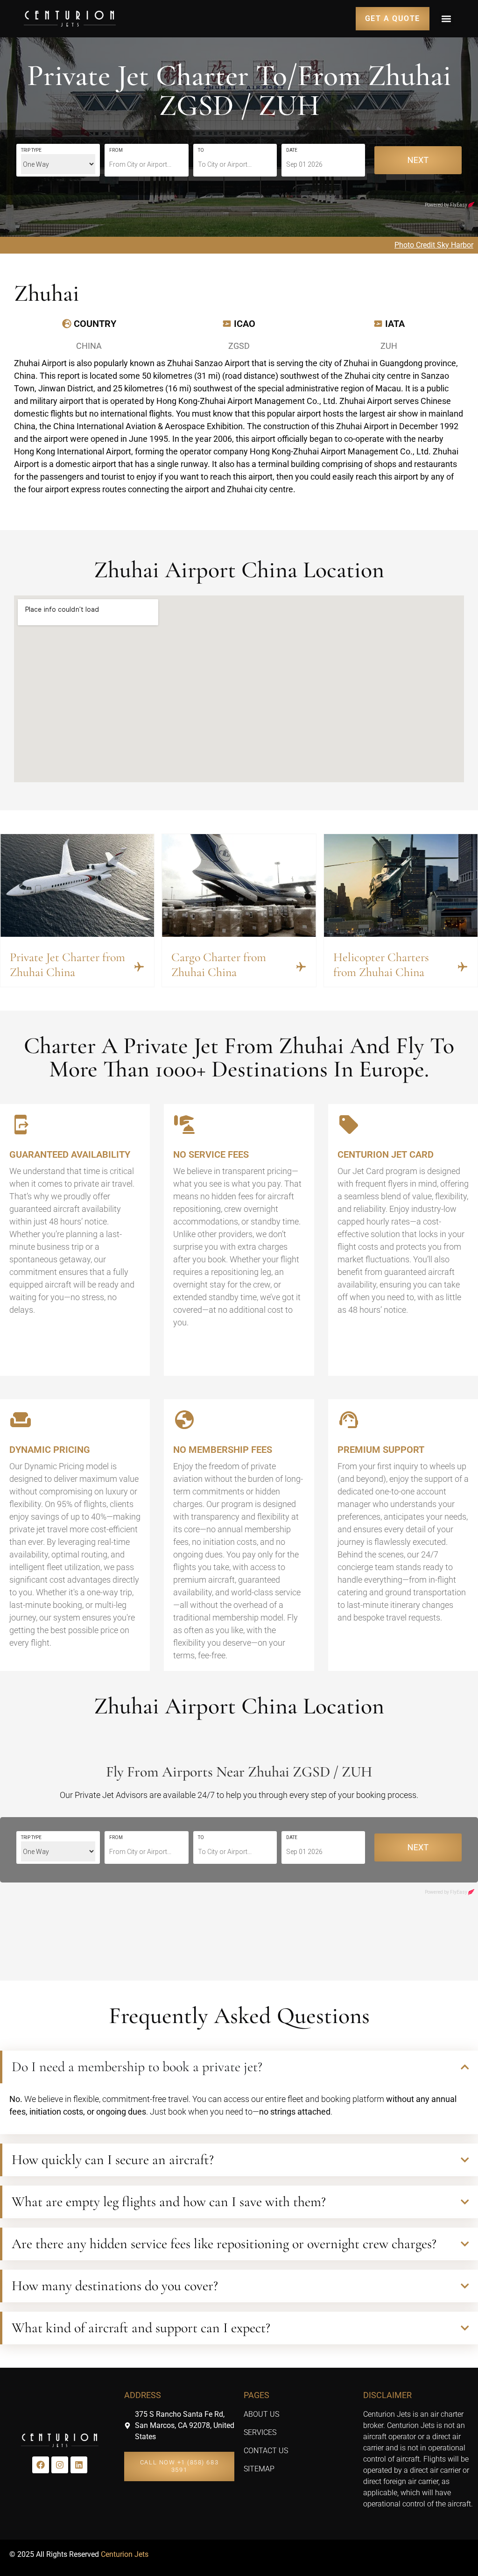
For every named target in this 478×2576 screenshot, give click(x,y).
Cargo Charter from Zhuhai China (219, 964)
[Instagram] (60, 2465)
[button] (446, 18)
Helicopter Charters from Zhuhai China (381, 964)
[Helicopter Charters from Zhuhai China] (463, 967)
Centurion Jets (125, 2554)
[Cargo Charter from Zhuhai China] (301, 967)
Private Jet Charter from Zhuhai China (67, 964)
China (89, 346)
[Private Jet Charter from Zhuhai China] (139, 967)
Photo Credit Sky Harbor (434, 245)
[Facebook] (41, 2465)
